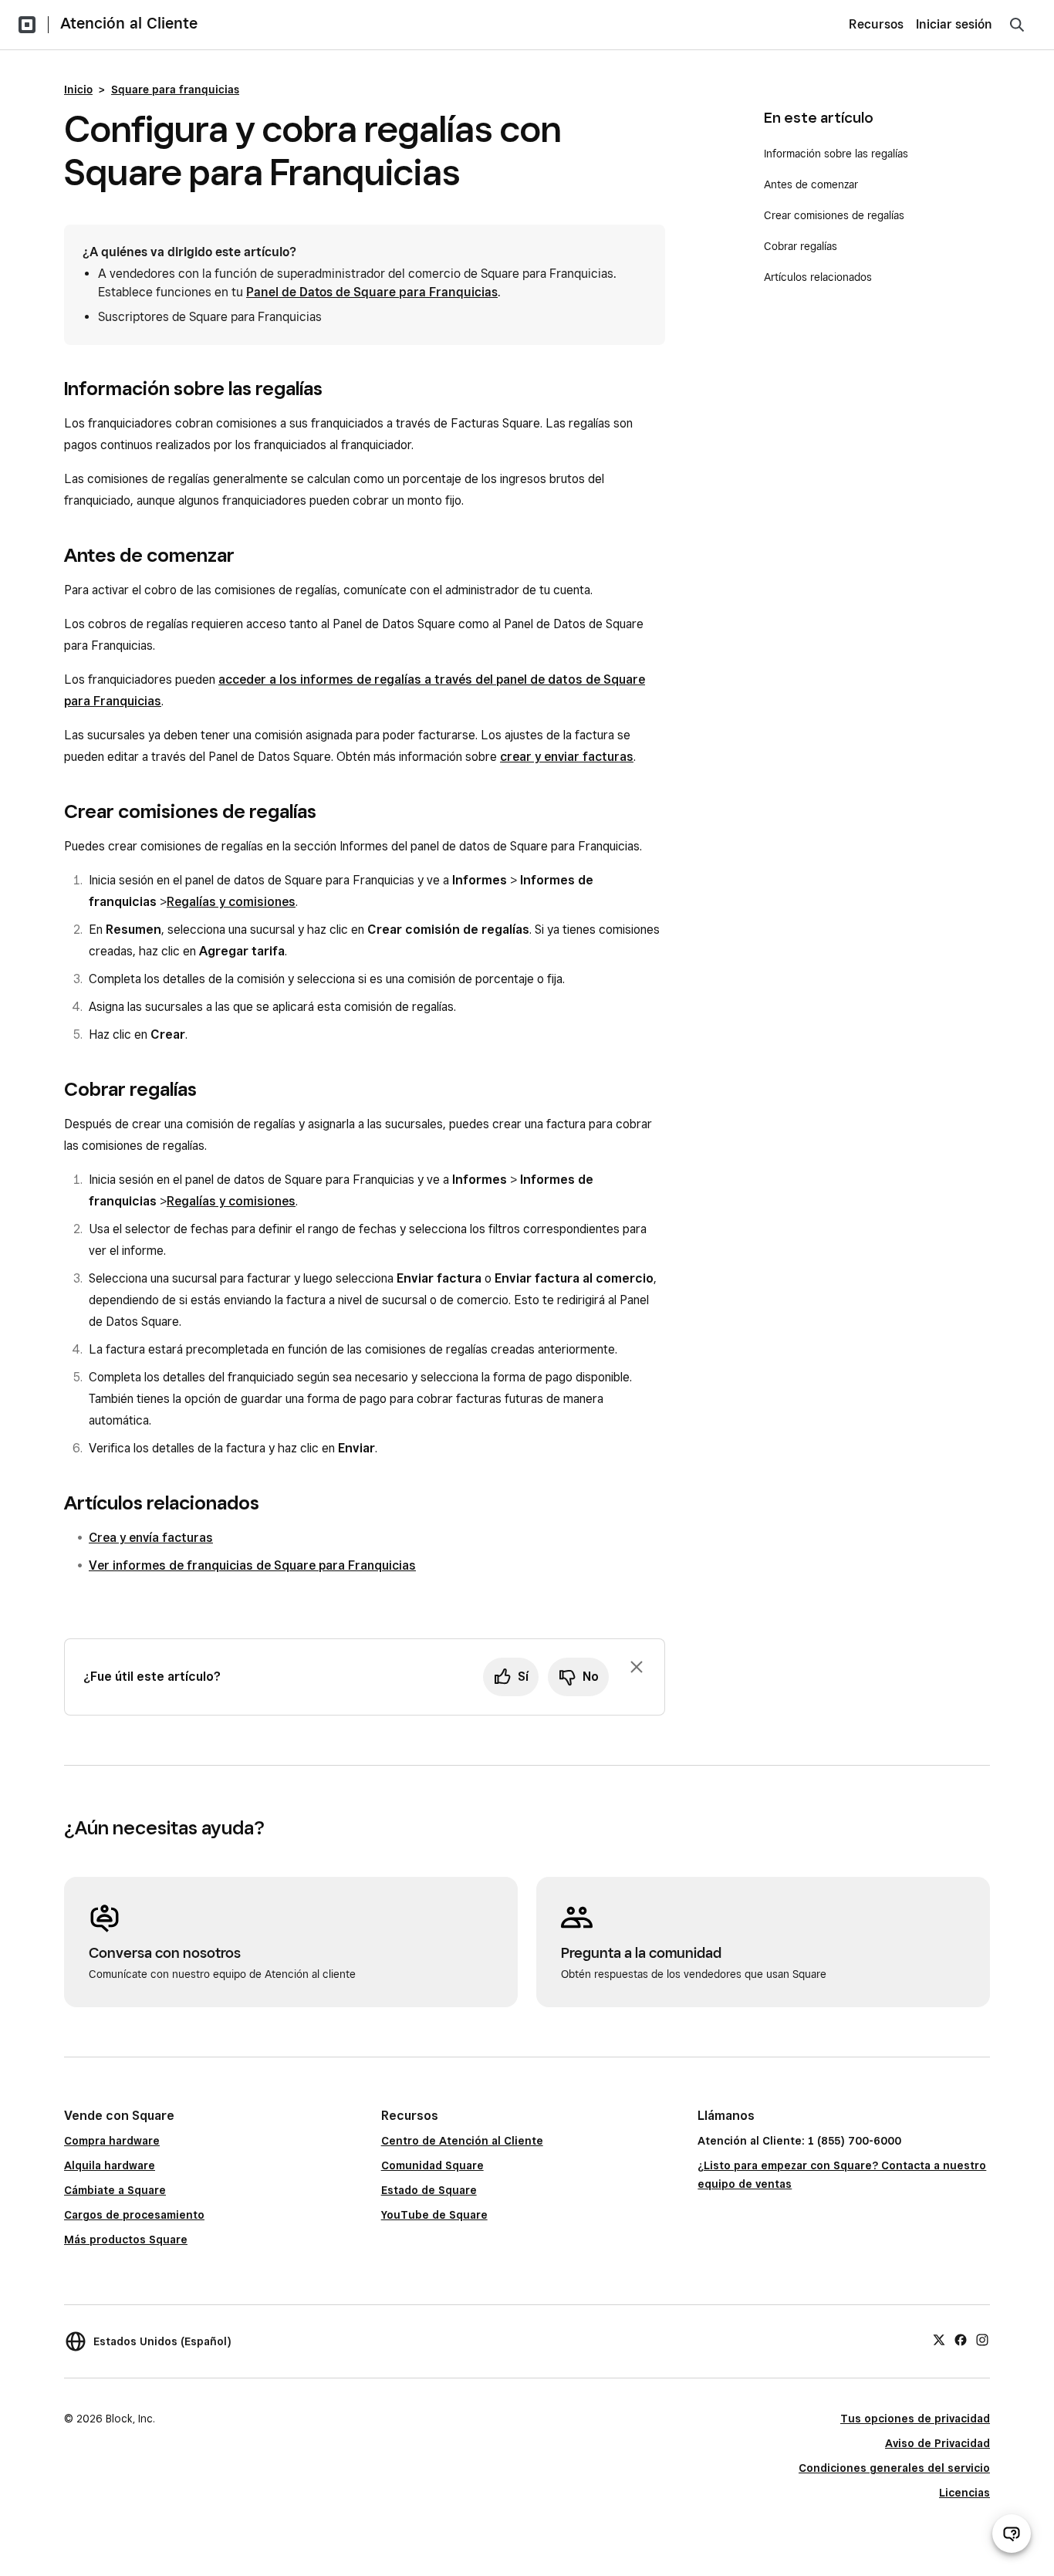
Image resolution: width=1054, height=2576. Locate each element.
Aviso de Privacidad (937, 2443)
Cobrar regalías (801, 246)
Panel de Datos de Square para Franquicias (372, 292)
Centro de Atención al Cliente (462, 2141)
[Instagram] (982, 2339)
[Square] (27, 25)
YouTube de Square (434, 2215)
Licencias (964, 2493)
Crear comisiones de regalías (834, 215)
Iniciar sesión (954, 24)
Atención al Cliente (129, 23)
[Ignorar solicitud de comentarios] (637, 1667)
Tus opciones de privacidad (915, 2419)
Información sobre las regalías (836, 154)
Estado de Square (429, 2190)
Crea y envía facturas (151, 1538)
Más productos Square (126, 2240)
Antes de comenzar (811, 184)
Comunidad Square (432, 2165)
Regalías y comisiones (231, 902)
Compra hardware (112, 2141)
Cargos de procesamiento (134, 2215)
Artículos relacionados (818, 277)
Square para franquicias (175, 90)
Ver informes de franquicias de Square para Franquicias (252, 1565)
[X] (939, 2339)
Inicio (78, 90)
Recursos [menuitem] (876, 24)
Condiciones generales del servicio (894, 2468)
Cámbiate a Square (115, 2190)
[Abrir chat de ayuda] (1012, 2534)
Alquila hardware (110, 2165)
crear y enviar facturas (567, 757)
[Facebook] (961, 2339)
